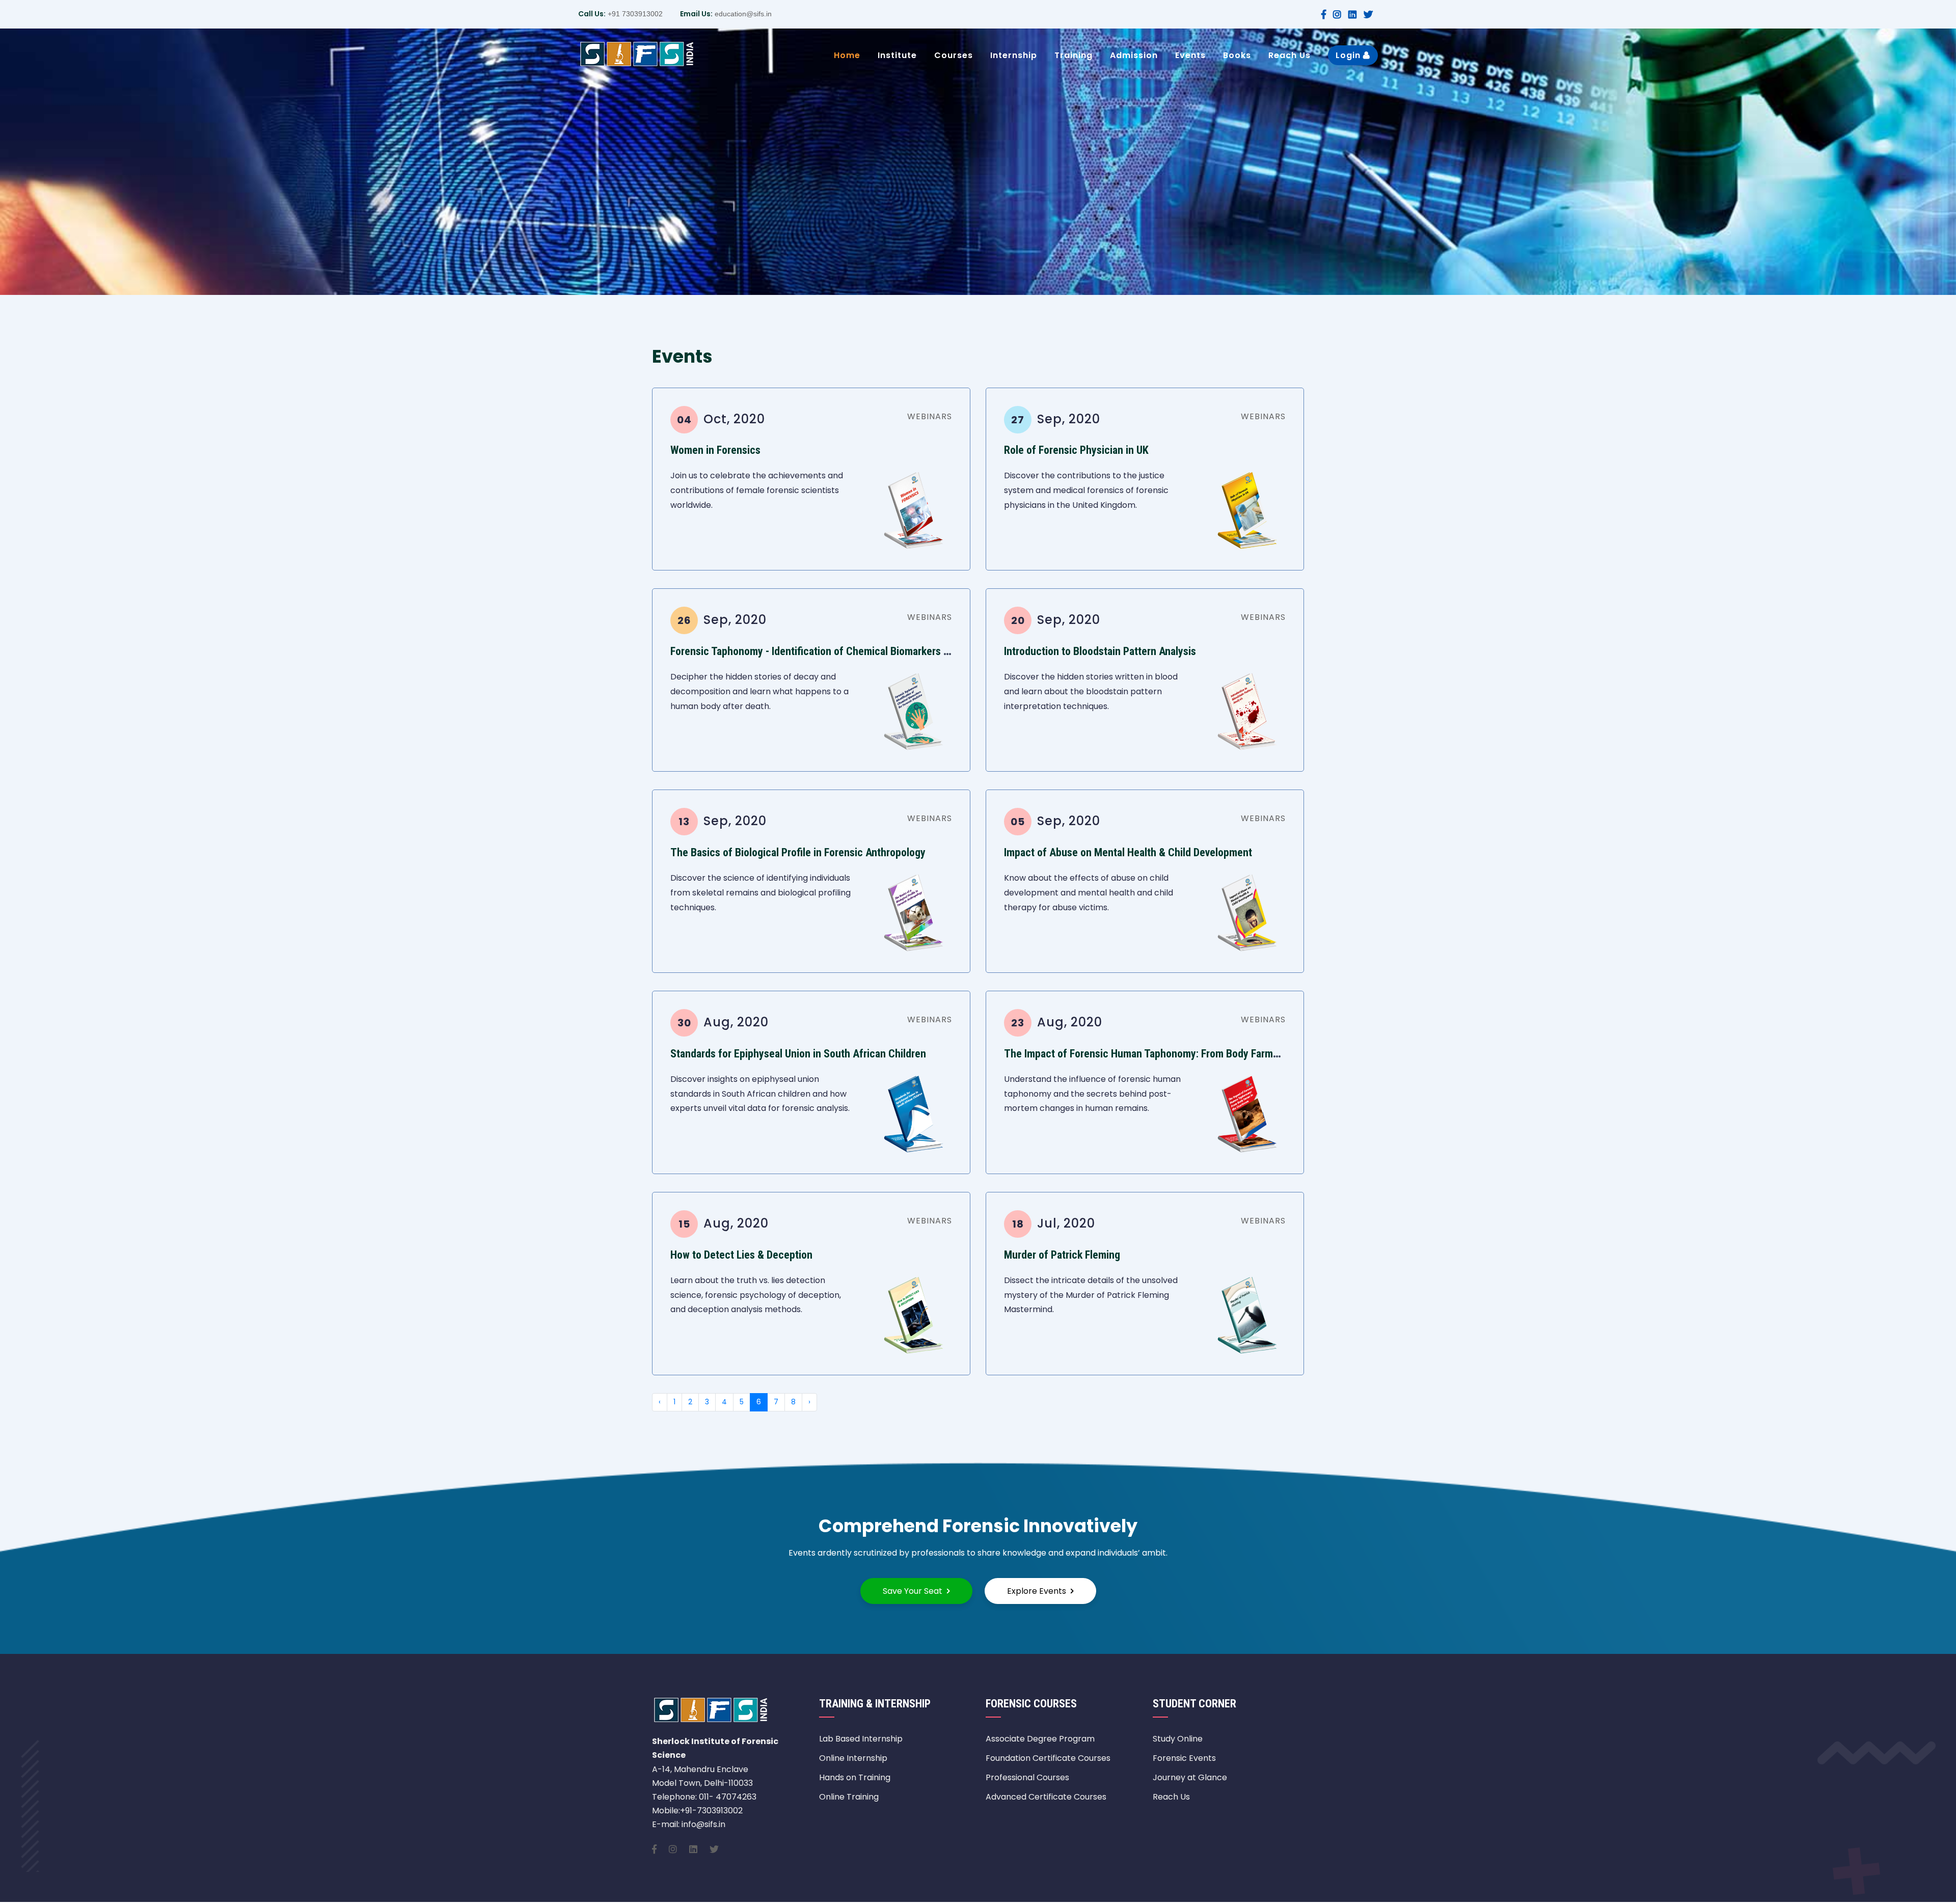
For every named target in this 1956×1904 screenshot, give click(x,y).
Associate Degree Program (1040, 1739)
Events (1190, 55)
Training (1074, 55)
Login (1349, 55)
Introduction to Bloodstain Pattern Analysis (1100, 651)
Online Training (849, 1797)
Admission (1134, 55)
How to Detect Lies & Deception (741, 1255)
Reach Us (1289, 55)
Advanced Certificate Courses (1046, 1797)
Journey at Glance (1190, 1777)
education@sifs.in (742, 14)
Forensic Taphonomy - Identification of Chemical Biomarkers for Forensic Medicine (856, 651)
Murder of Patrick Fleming (1062, 1255)
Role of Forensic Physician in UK (1076, 450)
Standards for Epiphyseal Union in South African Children (798, 1054)
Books (1237, 55)
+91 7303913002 (634, 14)
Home (847, 55)
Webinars (930, 416)
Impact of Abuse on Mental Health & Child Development (1128, 852)
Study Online (1178, 1739)
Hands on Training (855, 1777)
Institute (897, 55)
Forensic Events (1184, 1758)
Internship (1014, 55)
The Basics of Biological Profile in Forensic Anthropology (798, 852)
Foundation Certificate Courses (1048, 1758)
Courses (954, 55)
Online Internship (853, 1758)
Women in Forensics (715, 450)
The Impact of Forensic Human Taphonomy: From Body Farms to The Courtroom (1182, 1054)
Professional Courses (1027, 1777)
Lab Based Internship (861, 1739)
